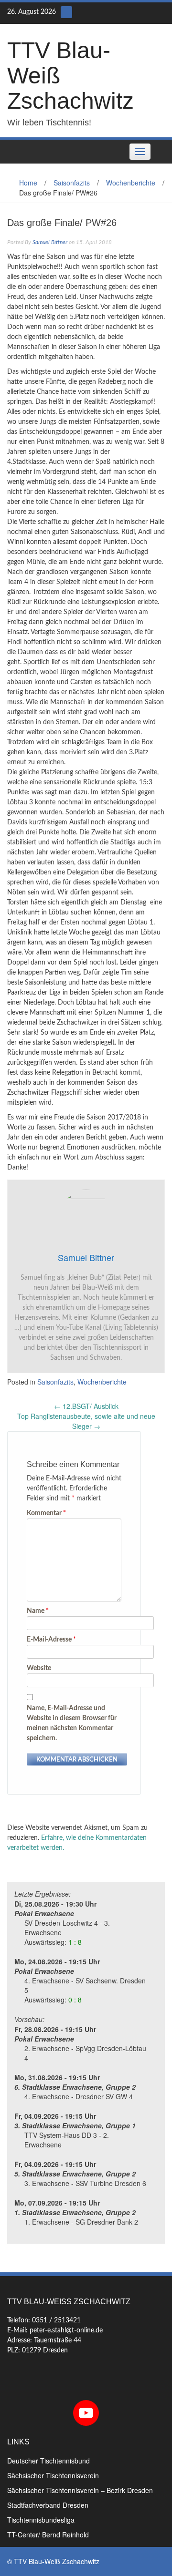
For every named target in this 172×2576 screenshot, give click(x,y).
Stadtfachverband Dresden (48, 2505)
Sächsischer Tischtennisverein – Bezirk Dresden (80, 2490)
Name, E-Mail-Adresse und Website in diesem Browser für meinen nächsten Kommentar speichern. (72, 1723)
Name (38, 1611)
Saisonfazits (72, 183)
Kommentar (46, 1513)
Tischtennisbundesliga (41, 2520)
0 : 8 (75, 2000)
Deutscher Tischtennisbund (48, 2461)
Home (28, 183)
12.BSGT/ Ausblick (86, 1406)
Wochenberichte (131, 183)
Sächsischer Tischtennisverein (53, 2475)
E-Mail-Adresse (51, 1640)
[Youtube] (66, 12)
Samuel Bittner (50, 242)
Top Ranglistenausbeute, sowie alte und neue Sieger (86, 1421)
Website (39, 1668)
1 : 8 (75, 1942)
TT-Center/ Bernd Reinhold (48, 2535)
